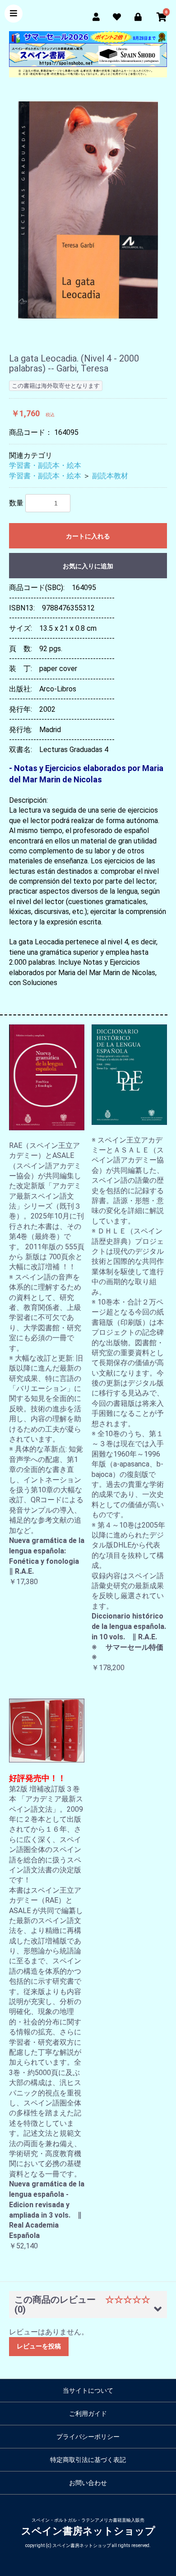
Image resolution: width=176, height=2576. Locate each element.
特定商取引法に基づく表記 (88, 2460)
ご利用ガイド (88, 2414)
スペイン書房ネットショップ (88, 2531)
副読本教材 (110, 476)
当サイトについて (88, 2390)
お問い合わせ (88, 2483)
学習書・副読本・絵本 (45, 465)
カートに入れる (88, 536)
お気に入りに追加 (88, 566)
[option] (88, 210)
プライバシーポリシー (88, 2437)
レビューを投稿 (39, 2346)
